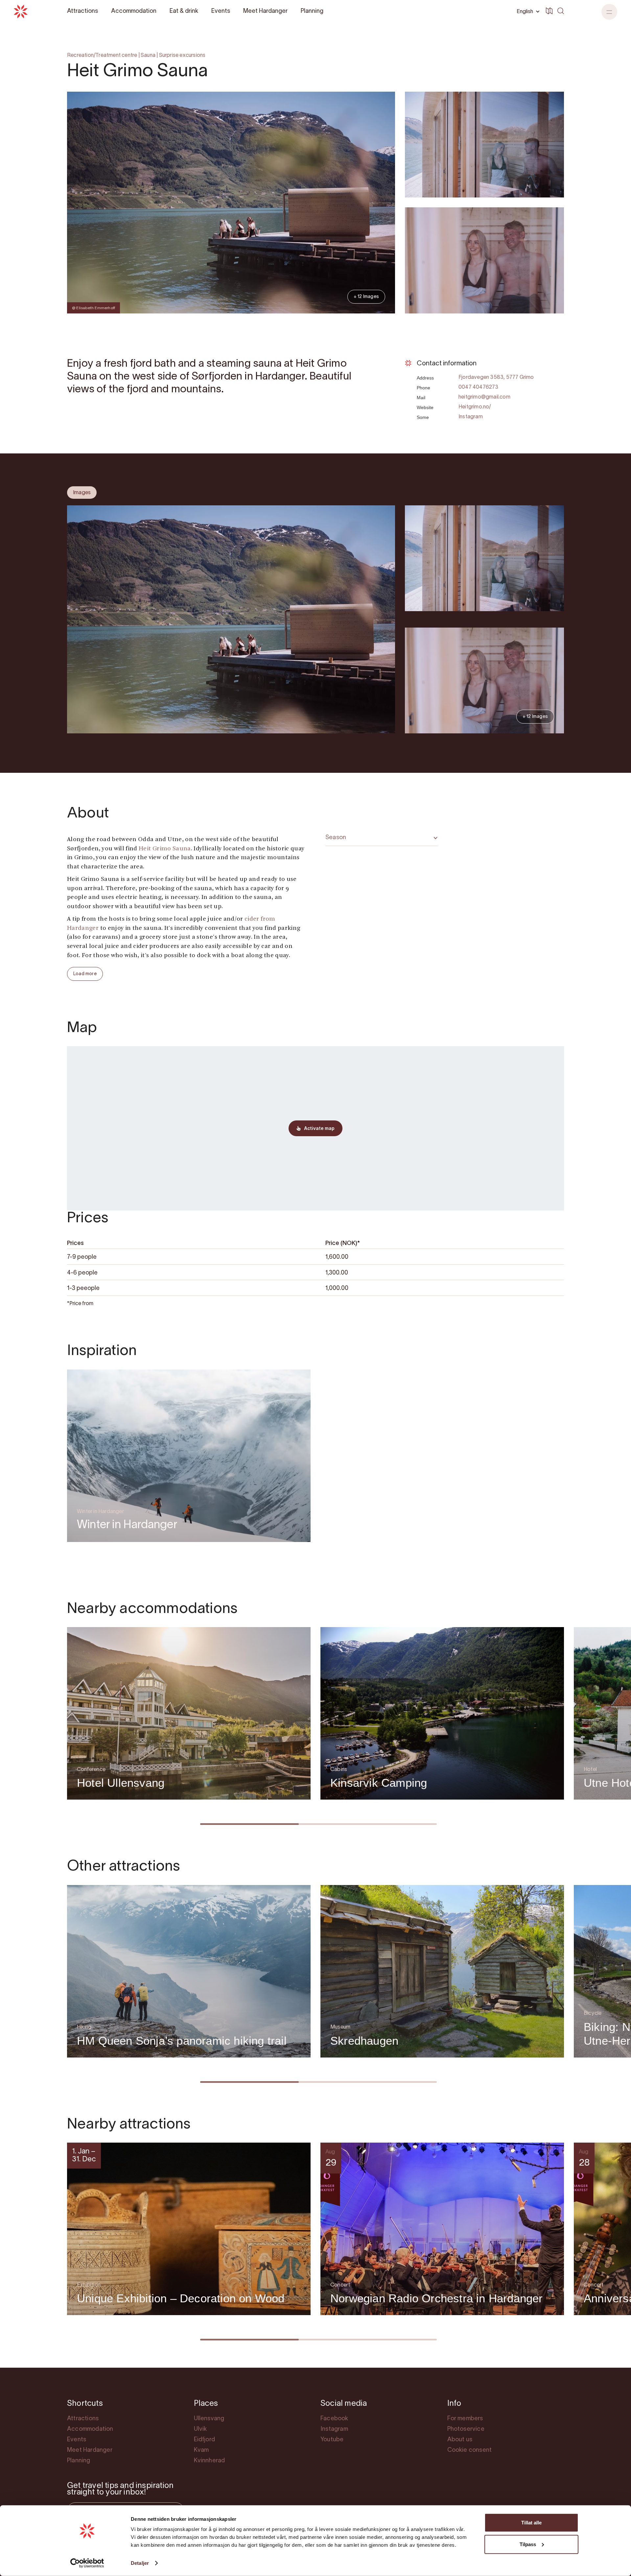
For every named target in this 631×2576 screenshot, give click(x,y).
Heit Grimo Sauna (165, 849)
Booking (546, 333)
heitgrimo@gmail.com (484, 397)
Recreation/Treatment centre (102, 56)
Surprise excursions (182, 56)
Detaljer (140, 2563)
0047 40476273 (479, 387)
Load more (85, 974)
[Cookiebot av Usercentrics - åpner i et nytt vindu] (87, 2563)
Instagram (471, 417)
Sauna (148, 56)
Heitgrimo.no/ (475, 407)
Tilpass (528, 2544)
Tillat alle (531, 2523)
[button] (609, 12)
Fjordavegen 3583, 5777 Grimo (496, 378)
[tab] (82, 493)
